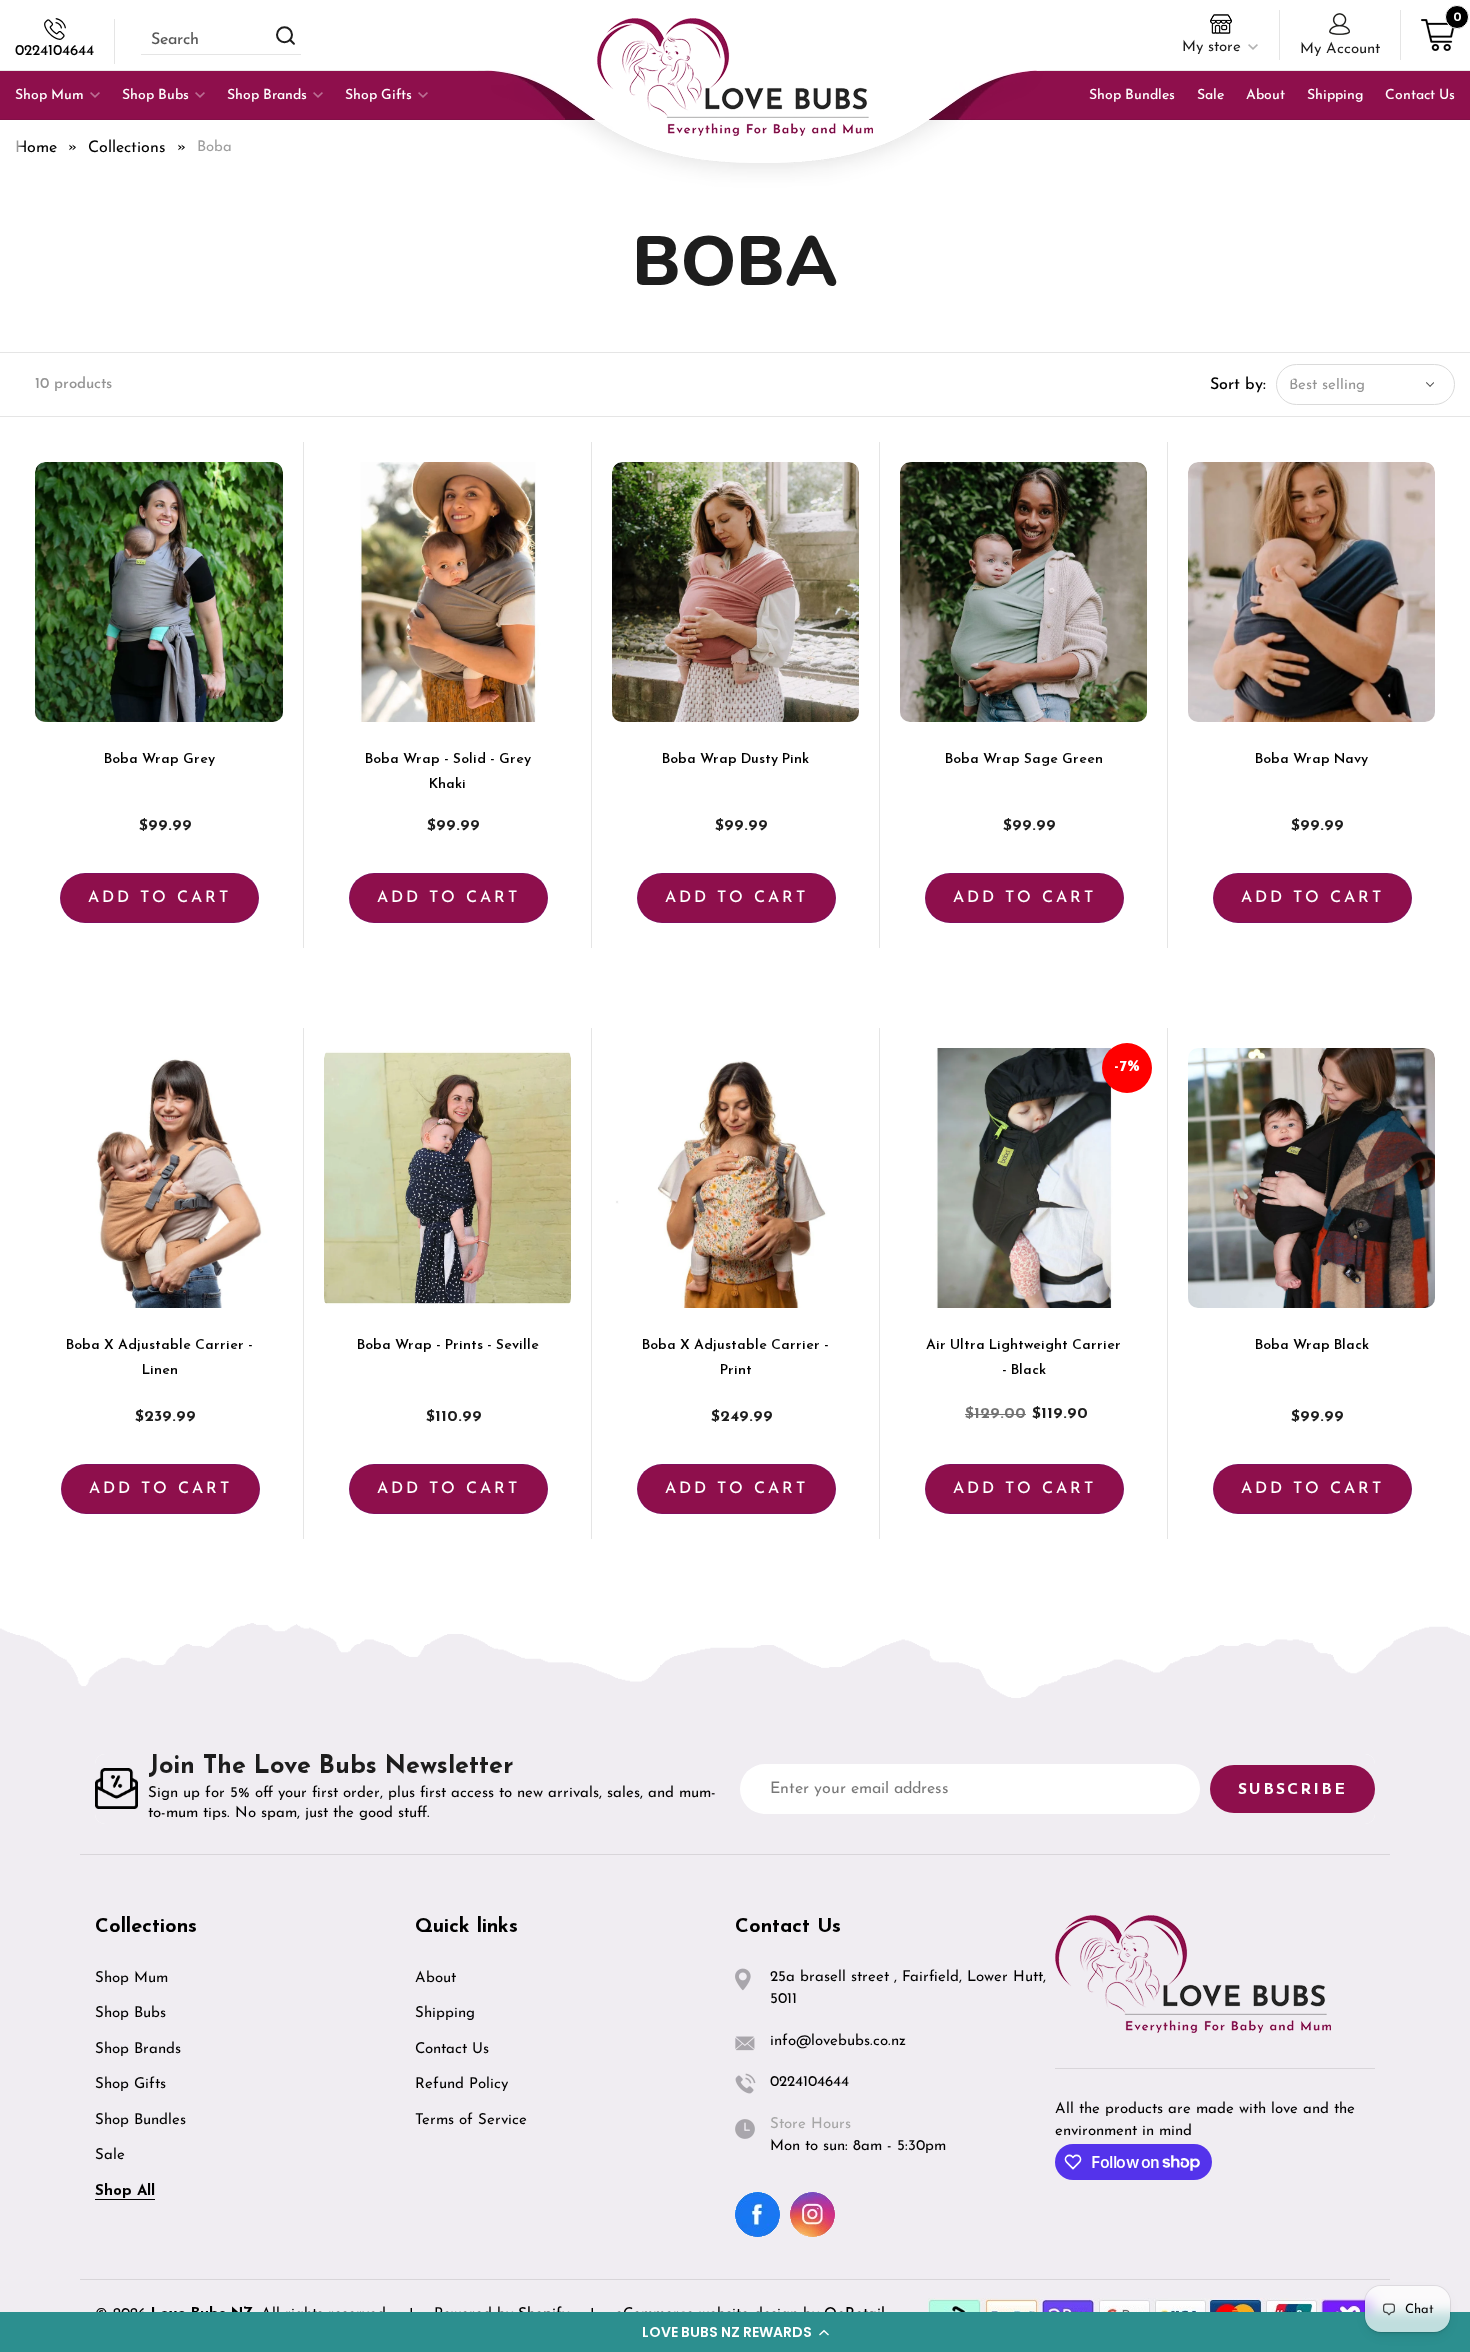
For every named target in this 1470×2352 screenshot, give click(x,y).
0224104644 (54, 51)
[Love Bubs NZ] (735, 77)
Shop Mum (131, 1978)
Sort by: (1238, 385)
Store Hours (810, 2124)
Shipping (445, 2013)
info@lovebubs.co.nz (838, 2041)
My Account (1340, 49)
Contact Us (452, 2049)
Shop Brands (138, 2049)
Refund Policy (461, 2084)
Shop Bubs (130, 2013)
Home (36, 148)
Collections (127, 148)
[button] (735, 2332)
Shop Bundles (140, 2120)
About (435, 1978)
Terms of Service (471, 2120)
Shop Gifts (130, 2084)
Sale (110, 2155)
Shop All (125, 2191)
